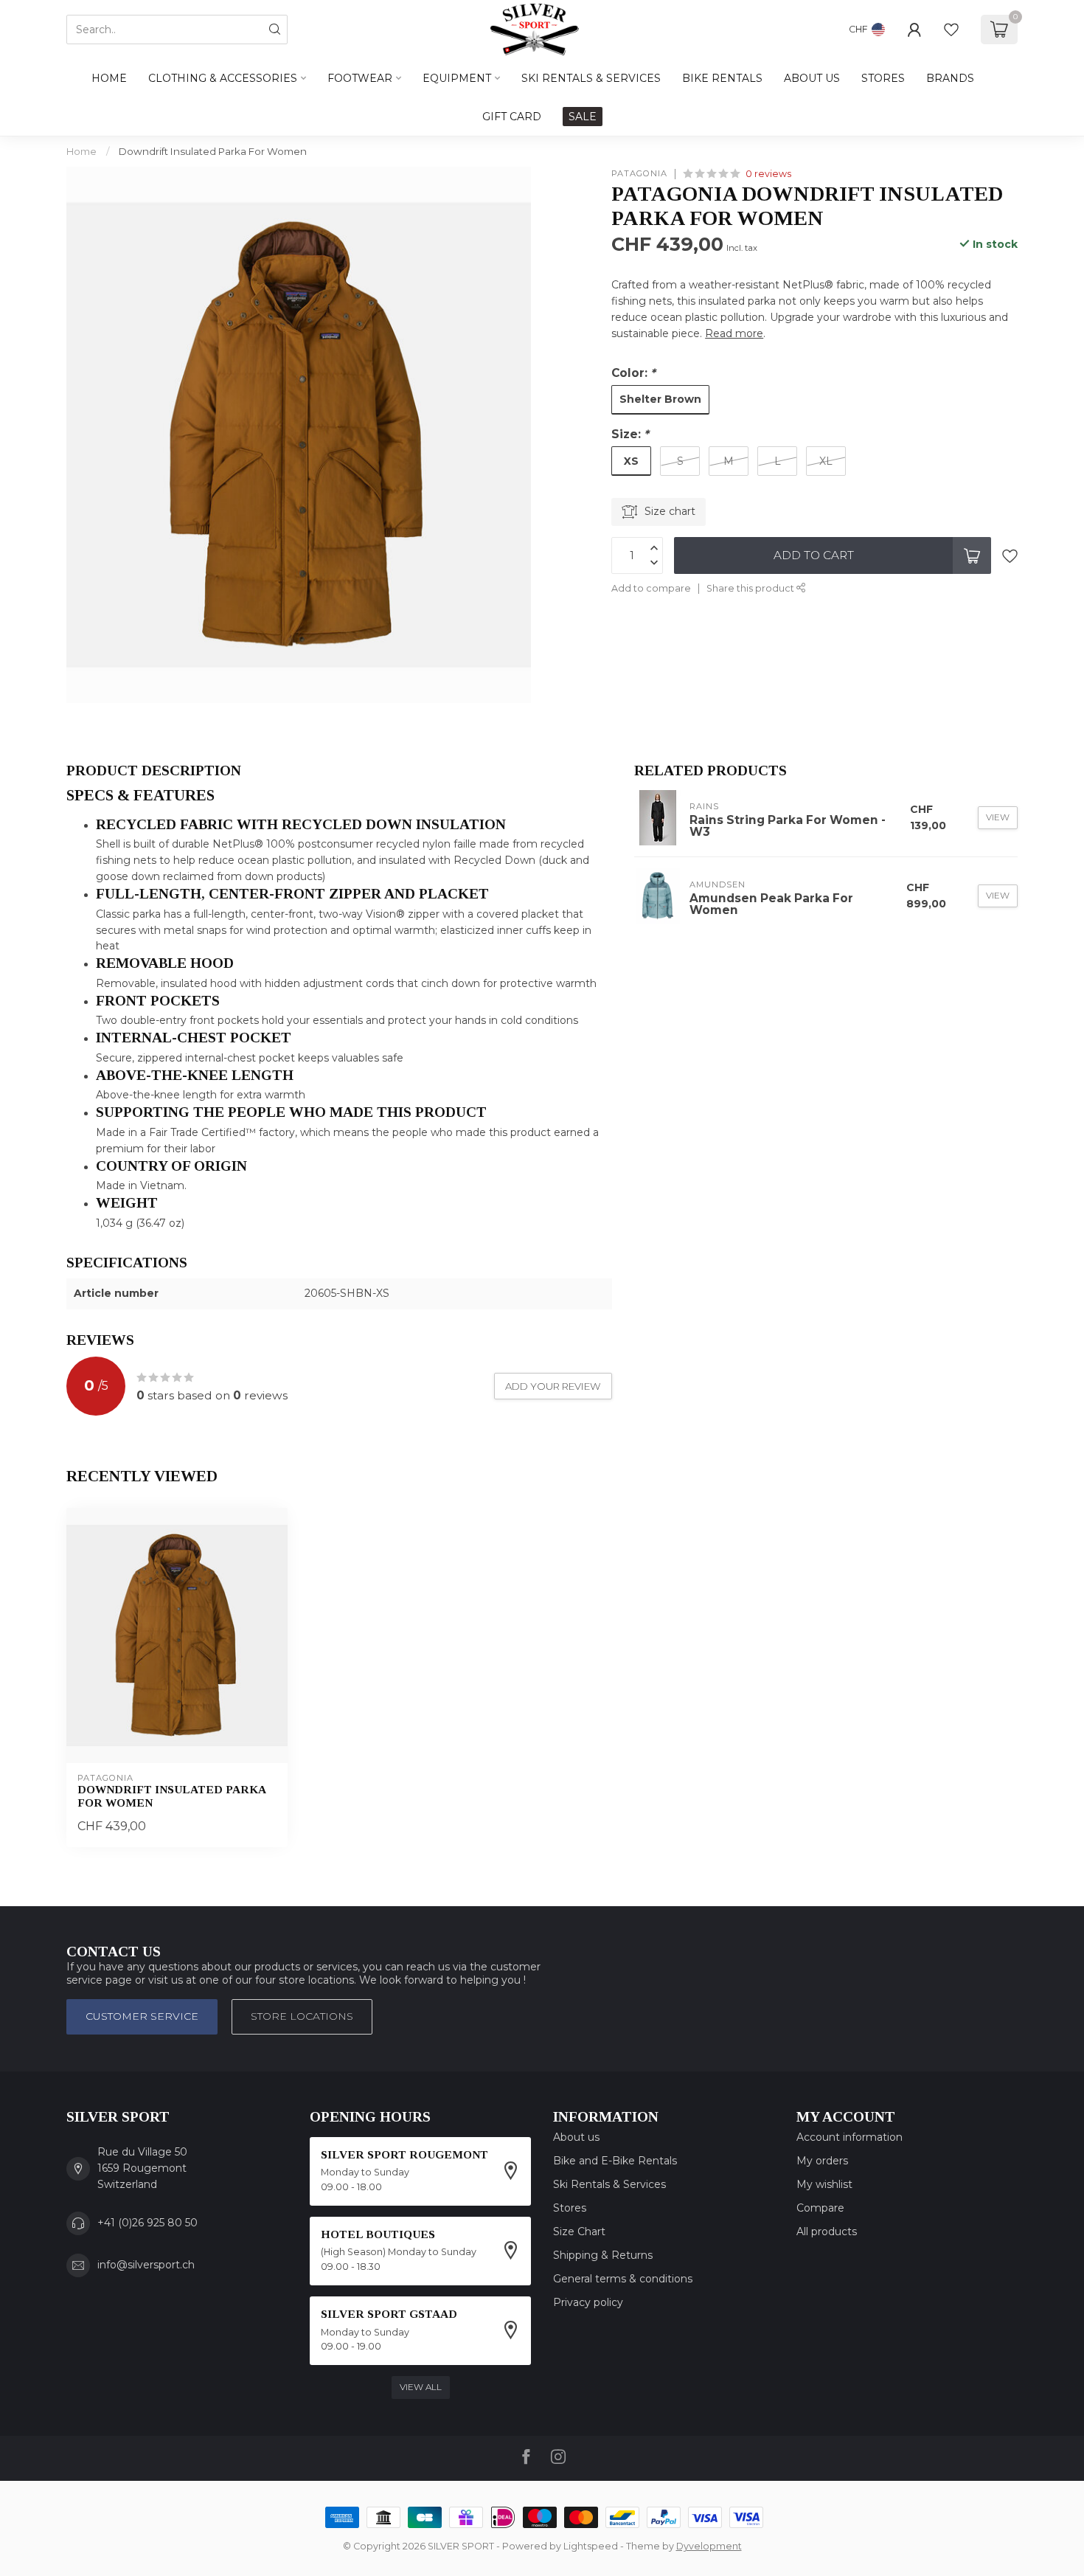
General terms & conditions (623, 2279)
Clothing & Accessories (223, 78)
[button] (339, 796)
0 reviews (768, 174)
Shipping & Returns (603, 2255)
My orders (822, 2161)
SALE (583, 117)
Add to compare (651, 588)
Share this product (751, 588)
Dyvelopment (709, 2546)
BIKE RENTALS (722, 78)
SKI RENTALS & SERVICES (591, 78)
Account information (850, 2137)
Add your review (553, 1386)
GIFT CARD (512, 117)
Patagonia (639, 174)
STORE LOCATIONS (302, 2016)
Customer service (142, 2016)
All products (827, 2232)
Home (109, 78)
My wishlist (824, 2184)
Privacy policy (588, 2302)
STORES (883, 78)
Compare (820, 2208)
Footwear (360, 78)
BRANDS (950, 78)
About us (576, 2137)
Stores (570, 2208)
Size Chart (579, 2232)
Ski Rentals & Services (609, 2184)
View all (421, 2387)
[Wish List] (951, 30)
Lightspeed (591, 2546)
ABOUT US (812, 78)
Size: (630, 434)
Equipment (457, 78)
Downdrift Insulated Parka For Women (213, 151)
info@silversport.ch (146, 2265)
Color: (633, 373)
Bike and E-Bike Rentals (615, 2161)
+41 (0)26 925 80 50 (147, 2223)
